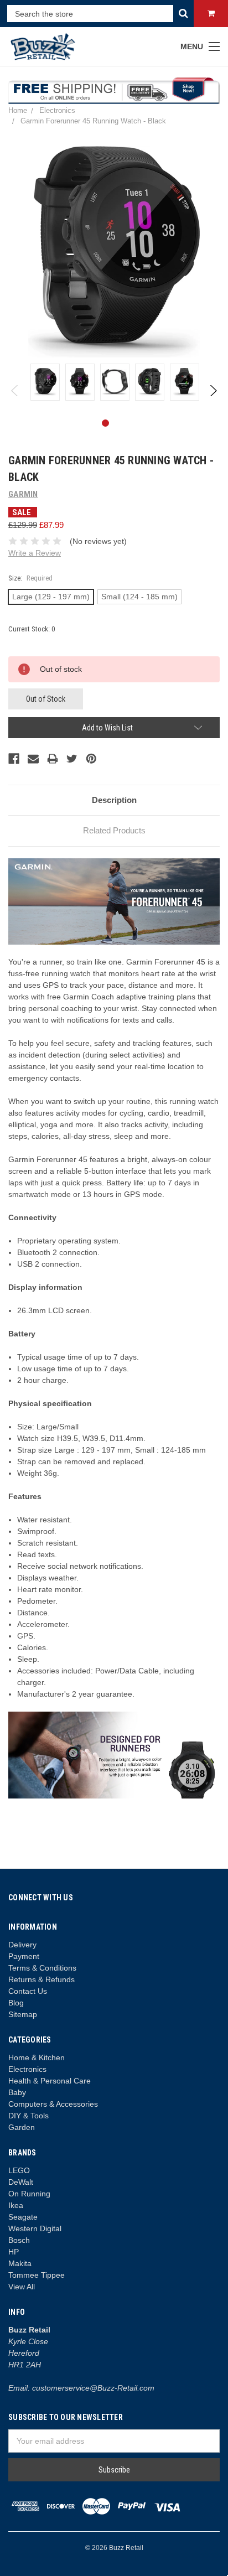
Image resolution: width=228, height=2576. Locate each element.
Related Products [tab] (114, 830)
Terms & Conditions (42, 1968)
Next (213, 391)
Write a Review (35, 553)
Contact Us (28, 1991)
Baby (17, 2092)
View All (22, 2287)
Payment (24, 1956)
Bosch (19, 2240)
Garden (22, 2127)
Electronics (27, 2069)
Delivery (22, 1945)
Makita (20, 2263)
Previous (15, 391)
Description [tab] (114, 800)
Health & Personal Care (50, 2081)
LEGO (19, 2170)
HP (14, 2252)
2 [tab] (123, 423)
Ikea (16, 2205)
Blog (16, 2003)
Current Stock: (32, 629)
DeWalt (21, 2182)
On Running (29, 2194)
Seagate (23, 2217)
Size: (30, 578)
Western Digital (35, 2228)
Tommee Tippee (37, 2275)
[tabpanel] (45, 382)
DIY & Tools (28, 2116)
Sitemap (23, 2014)
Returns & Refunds (42, 1979)
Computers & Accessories (53, 2104)
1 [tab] (105, 423)
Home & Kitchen (37, 2057)
